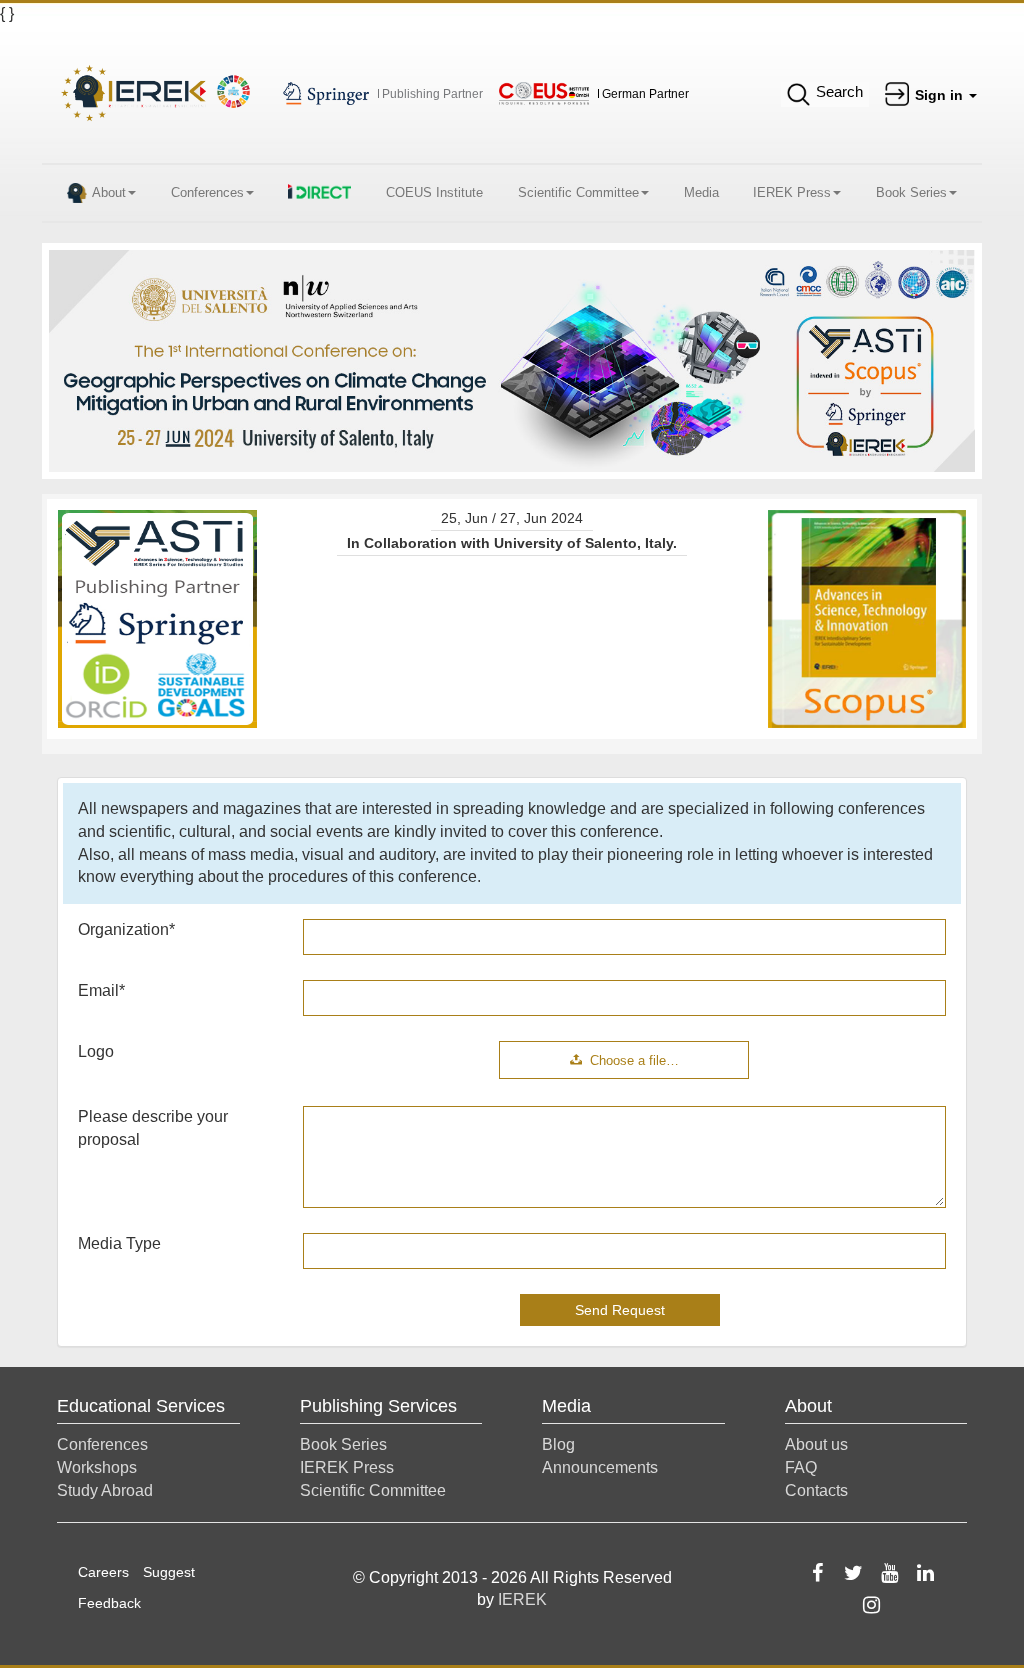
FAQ (801, 1467)
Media (701, 192)
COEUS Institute (434, 192)
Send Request (620, 1310)
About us (816, 1444)
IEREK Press (792, 192)
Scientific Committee (578, 192)
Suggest (169, 1572)
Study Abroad (105, 1490)
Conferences (207, 192)
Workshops (97, 1467)
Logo (96, 1051)
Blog (558, 1444)
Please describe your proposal (153, 1128)
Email (101, 990)
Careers (103, 1572)
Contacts (816, 1490)
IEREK (522, 1599)
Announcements (600, 1467)
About (109, 192)
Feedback (109, 1603)
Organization (126, 929)
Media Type (119, 1243)
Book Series (911, 192)
